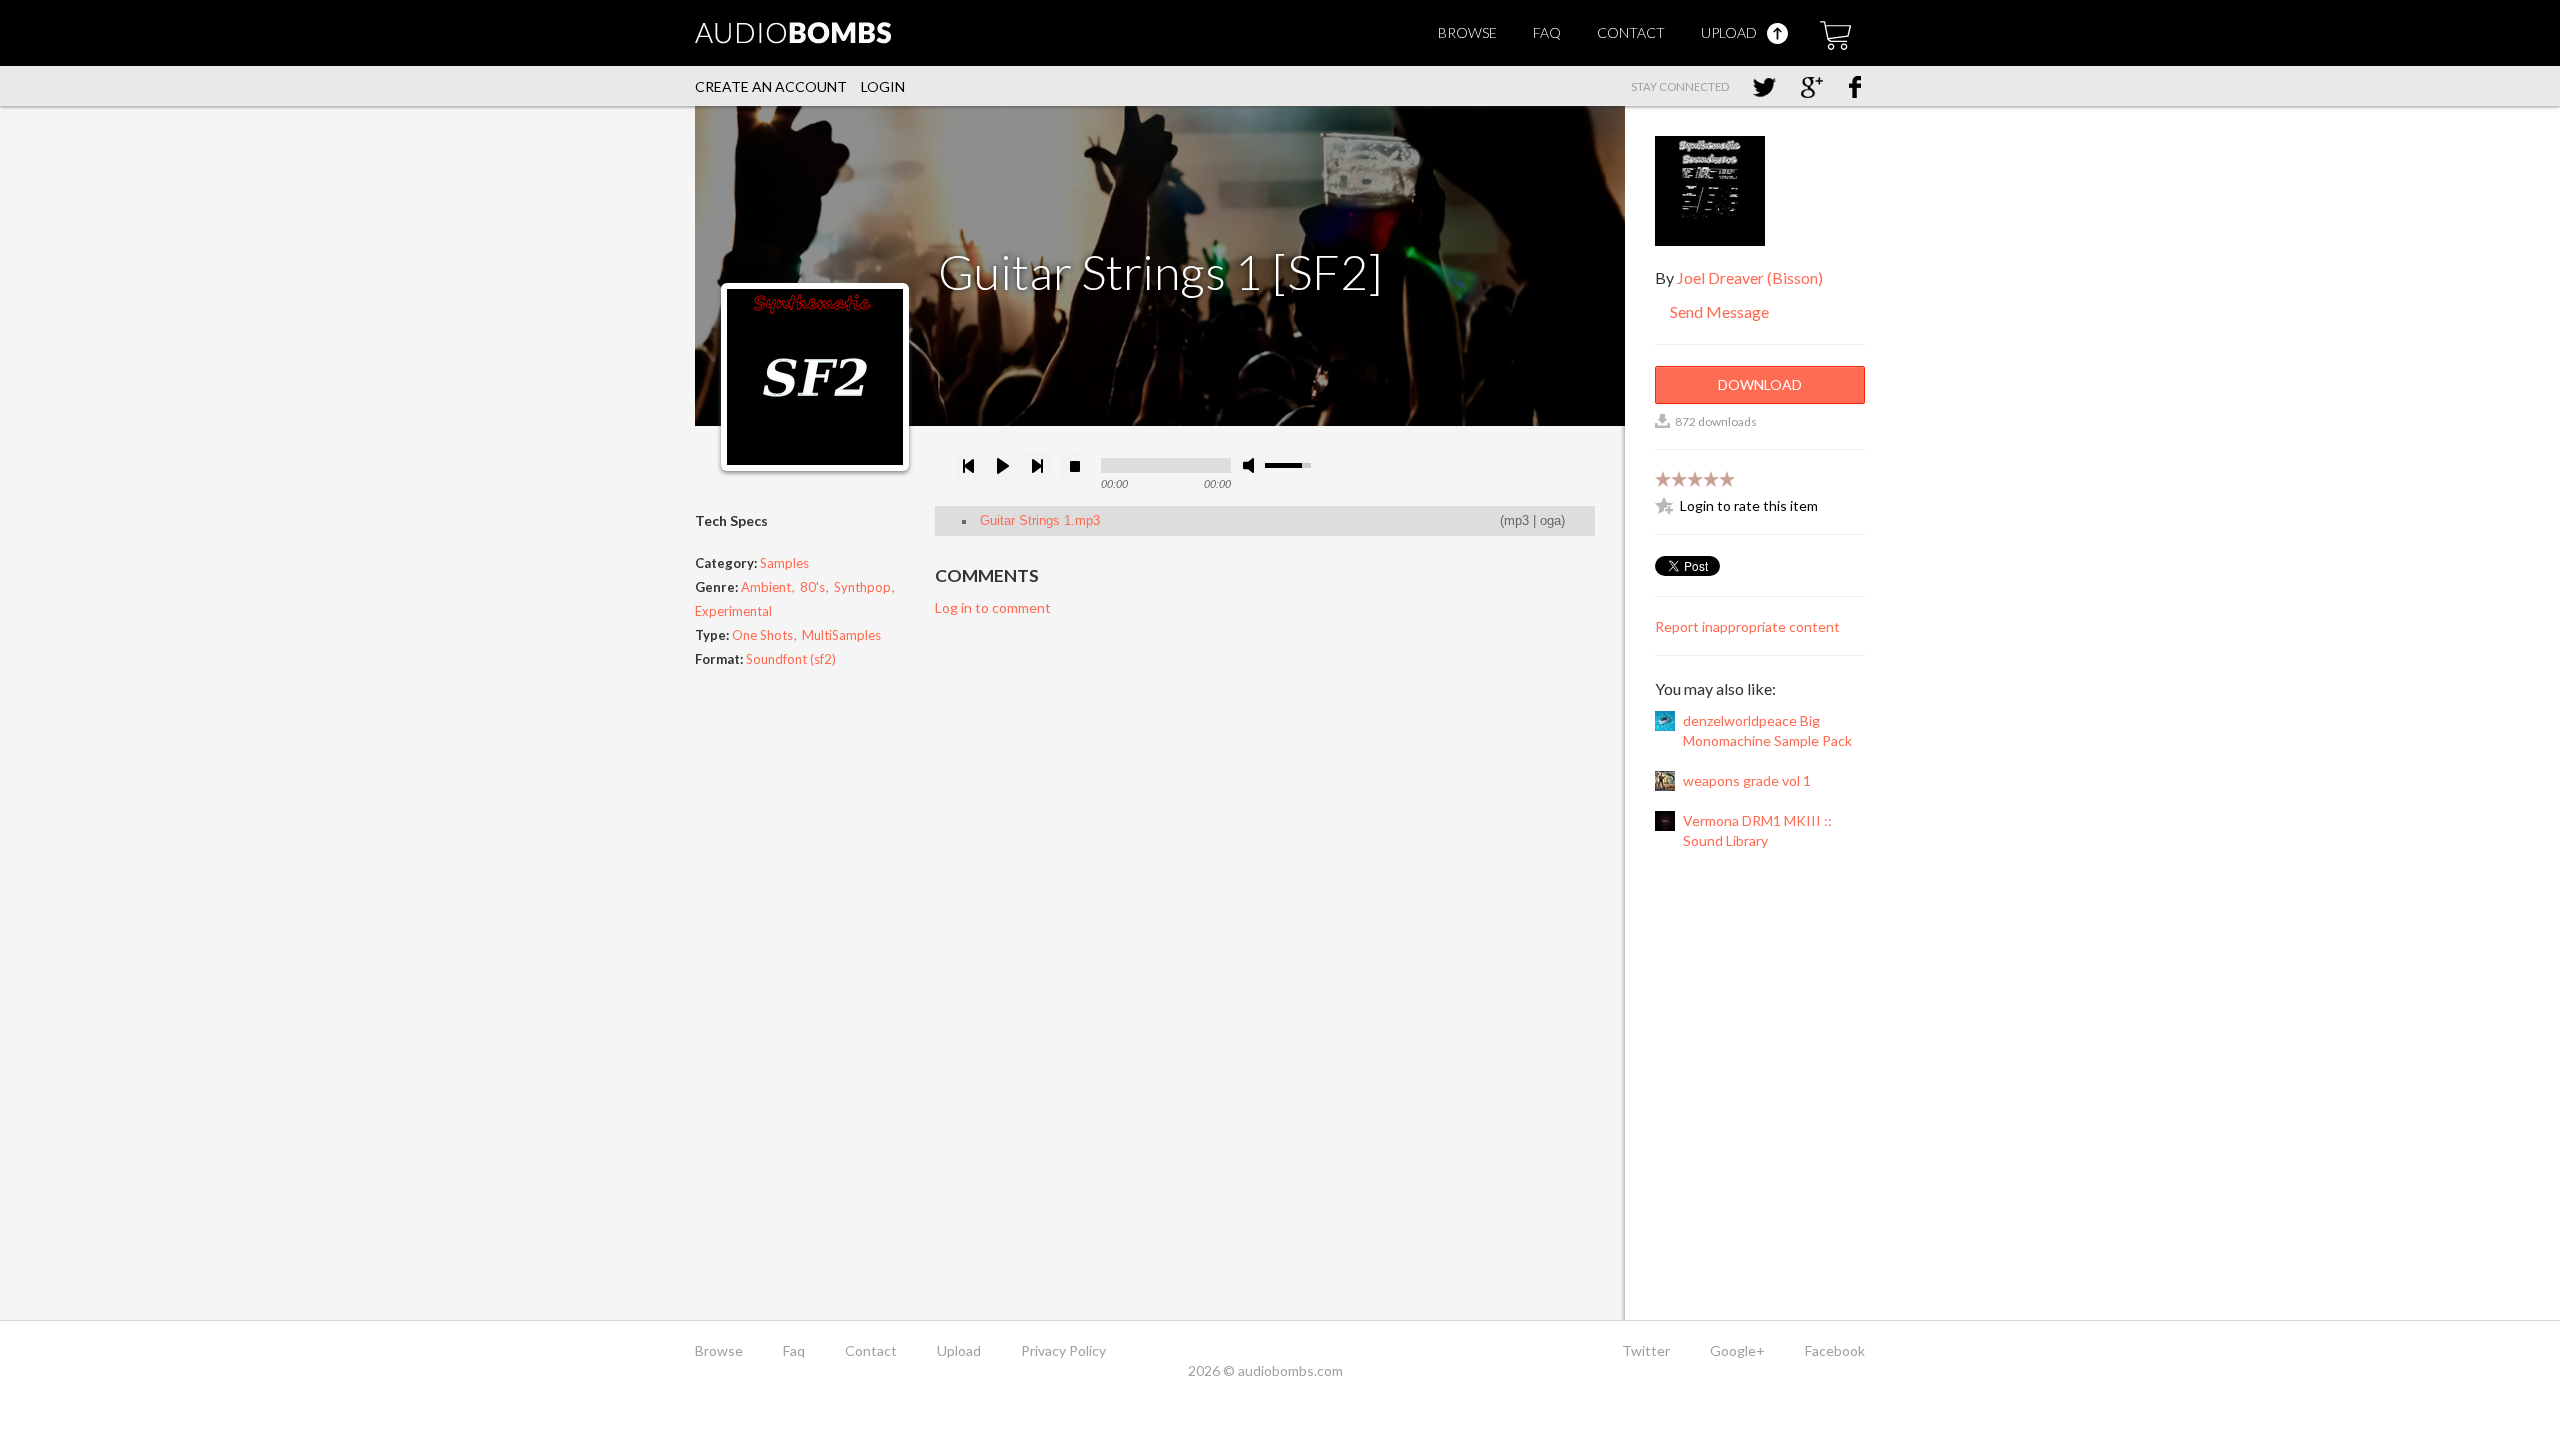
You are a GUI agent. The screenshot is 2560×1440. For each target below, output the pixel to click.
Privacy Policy (1063, 1350)
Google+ (1737, 1350)
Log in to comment (993, 607)
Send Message (1718, 311)
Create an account (771, 86)
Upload (1730, 32)
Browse (1467, 32)
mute (1252, 465)
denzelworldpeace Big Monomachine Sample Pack (1767, 730)
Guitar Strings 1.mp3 (1040, 521)
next (1037, 466)
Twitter (1646, 1350)
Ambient (766, 587)
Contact (1631, 32)
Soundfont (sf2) (791, 659)
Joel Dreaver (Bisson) (1750, 277)
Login (883, 86)
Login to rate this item (1749, 505)
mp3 (1516, 521)
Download (1760, 384)
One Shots (762, 635)
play (1003, 466)
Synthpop (862, 587)
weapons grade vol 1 (1747, 780)
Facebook (1835, 1350)
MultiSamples (841, 635)
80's (812, 587)
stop (1075, 466)
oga (1550, 521)
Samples (784, 563)
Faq (1547, 32)
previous (969, 466)
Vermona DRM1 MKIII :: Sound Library (1757, 830)
